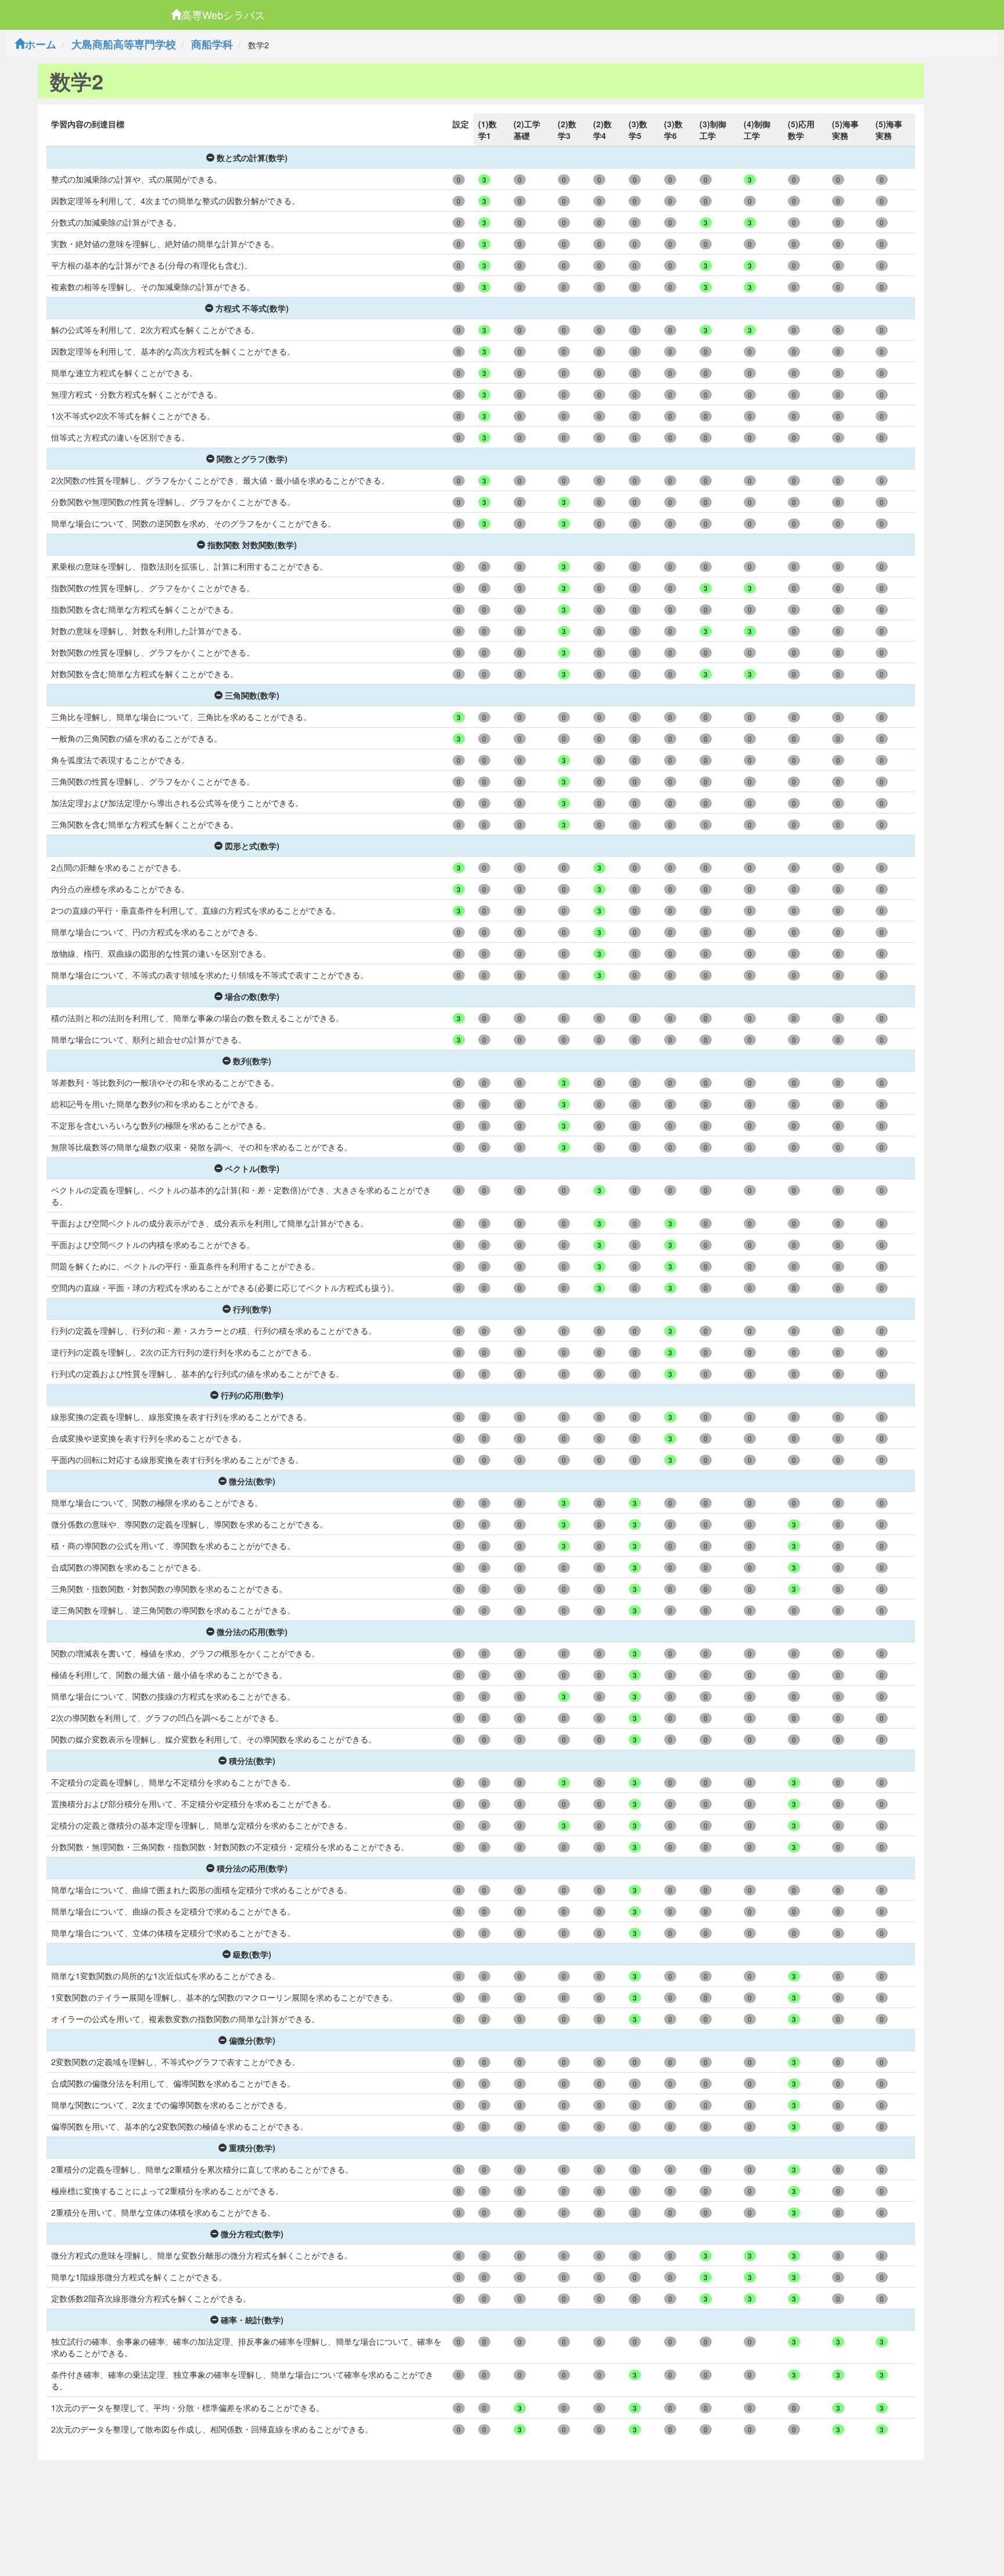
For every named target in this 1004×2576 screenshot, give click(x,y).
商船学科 (212, 44)
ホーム (41, 44)
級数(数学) (252, 1954)
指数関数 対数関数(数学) (252, 545)
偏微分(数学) (252, 2040)
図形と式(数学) (252, 846)
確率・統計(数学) (252, 2320)
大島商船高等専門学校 (124, 44)
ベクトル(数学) (252, 1168)
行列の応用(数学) (252, 1395)
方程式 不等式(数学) (252, 308)
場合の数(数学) (252, 996)
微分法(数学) (252, 1481)
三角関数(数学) (252, 695)
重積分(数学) (252, 2148)
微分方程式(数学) (252, 2234)
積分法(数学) (252, 1761)
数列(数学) (252, 1061)
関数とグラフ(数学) (252, 459)
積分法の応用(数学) (252, 1868)
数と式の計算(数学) (252, 158)
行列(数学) (252, 1309)
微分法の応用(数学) (252, 1632)
